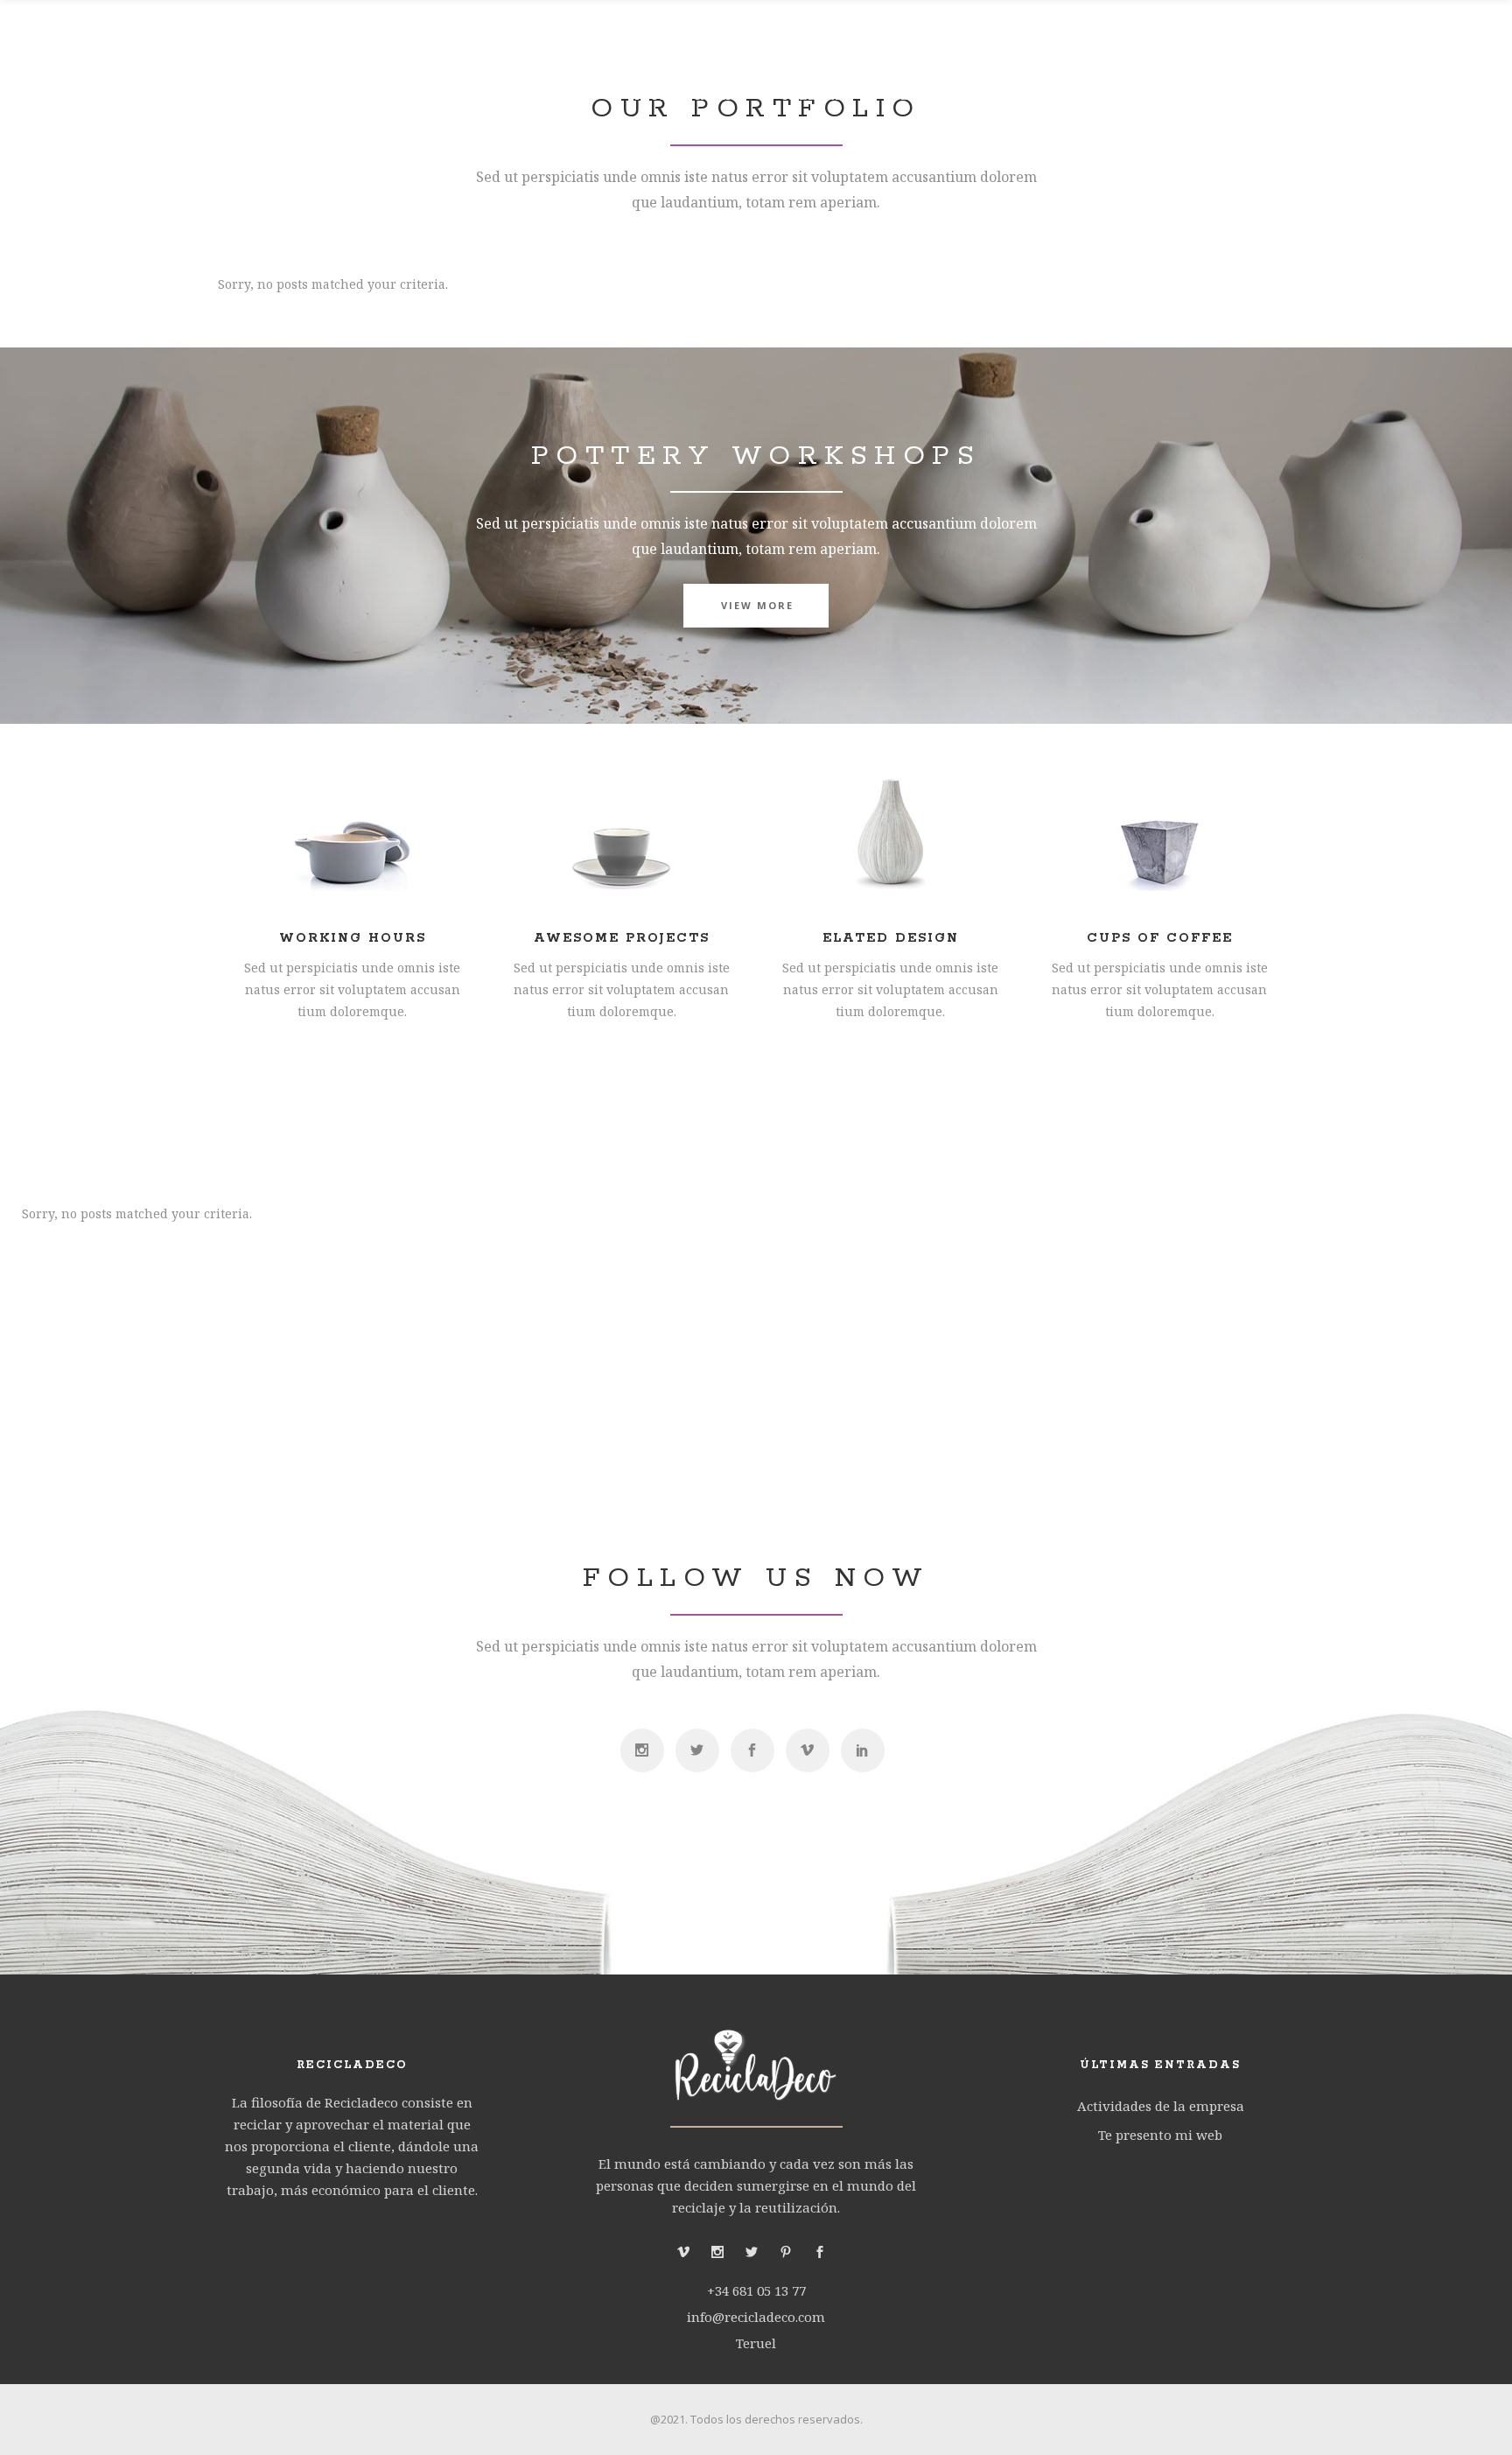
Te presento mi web (1160, 2135)
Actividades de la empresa (1161, 2106)
